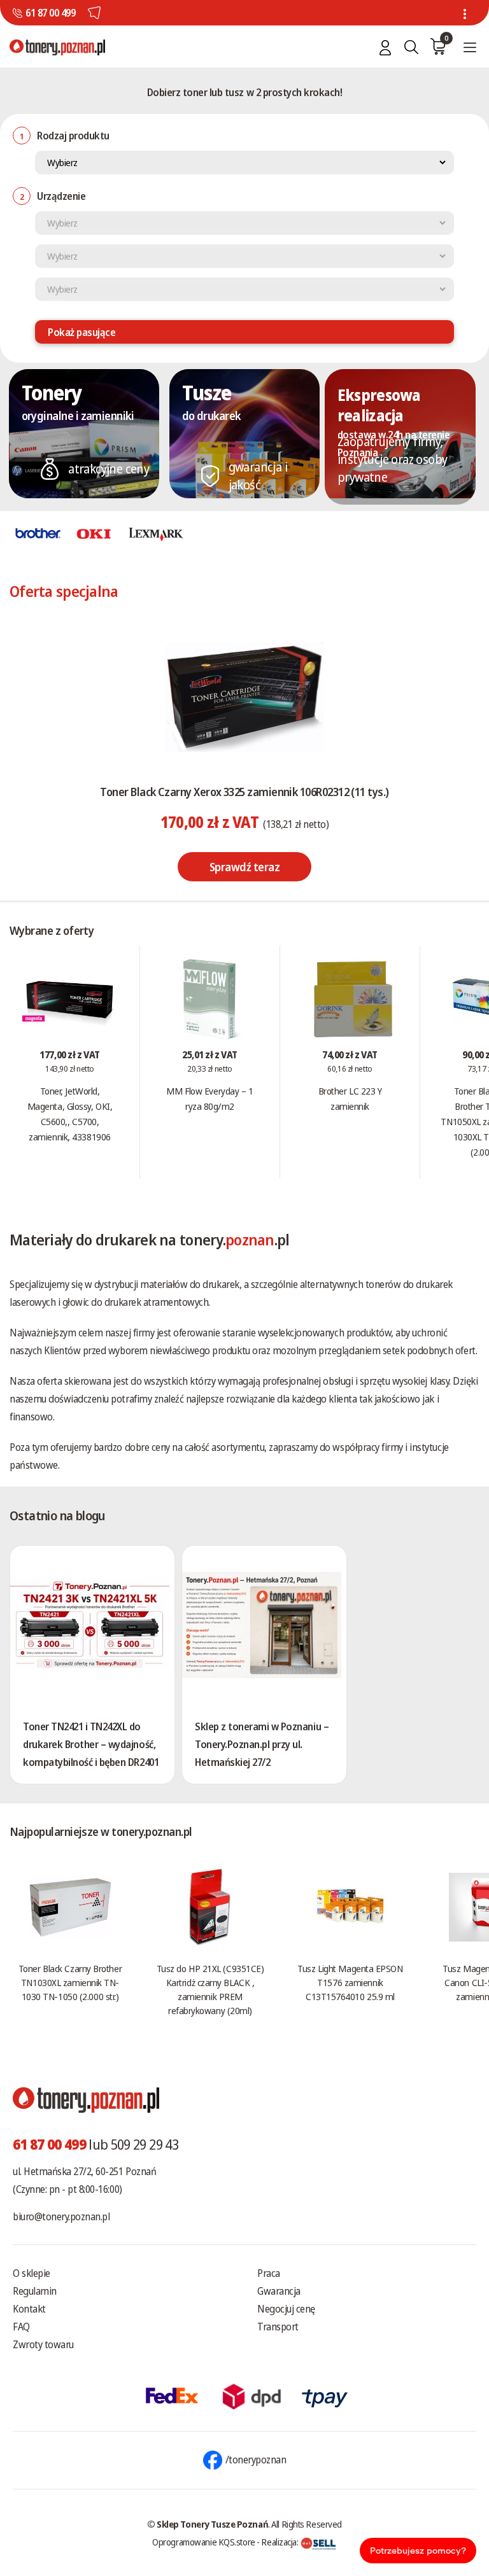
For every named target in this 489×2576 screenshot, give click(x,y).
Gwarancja (279, 2291)
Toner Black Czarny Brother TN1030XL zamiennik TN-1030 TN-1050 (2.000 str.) (70, 1982)
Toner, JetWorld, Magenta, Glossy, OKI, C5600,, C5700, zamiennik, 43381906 (70, 1114)
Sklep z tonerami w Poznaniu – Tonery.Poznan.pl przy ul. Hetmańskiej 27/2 (262, 1744)
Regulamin (35, 2291)
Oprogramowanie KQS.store (204, 2542)
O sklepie (32, 2273)
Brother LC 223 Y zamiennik (350, 1098)
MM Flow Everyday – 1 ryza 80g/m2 (209, 1098)
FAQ (21, 2327)
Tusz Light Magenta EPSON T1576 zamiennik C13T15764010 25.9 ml (350, 1982)
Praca (269, 2273)
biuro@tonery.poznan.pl (61, 2216)
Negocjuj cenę (286, 2309)
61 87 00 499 (50, 13)
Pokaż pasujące (81, 332)
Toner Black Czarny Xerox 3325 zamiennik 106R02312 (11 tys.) (244, 792)
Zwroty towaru (43, 2344)
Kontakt (29, 2309)
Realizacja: (280, 2542)
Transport (278, 2327)
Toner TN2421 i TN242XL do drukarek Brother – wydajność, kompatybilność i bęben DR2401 (91, 1744)
